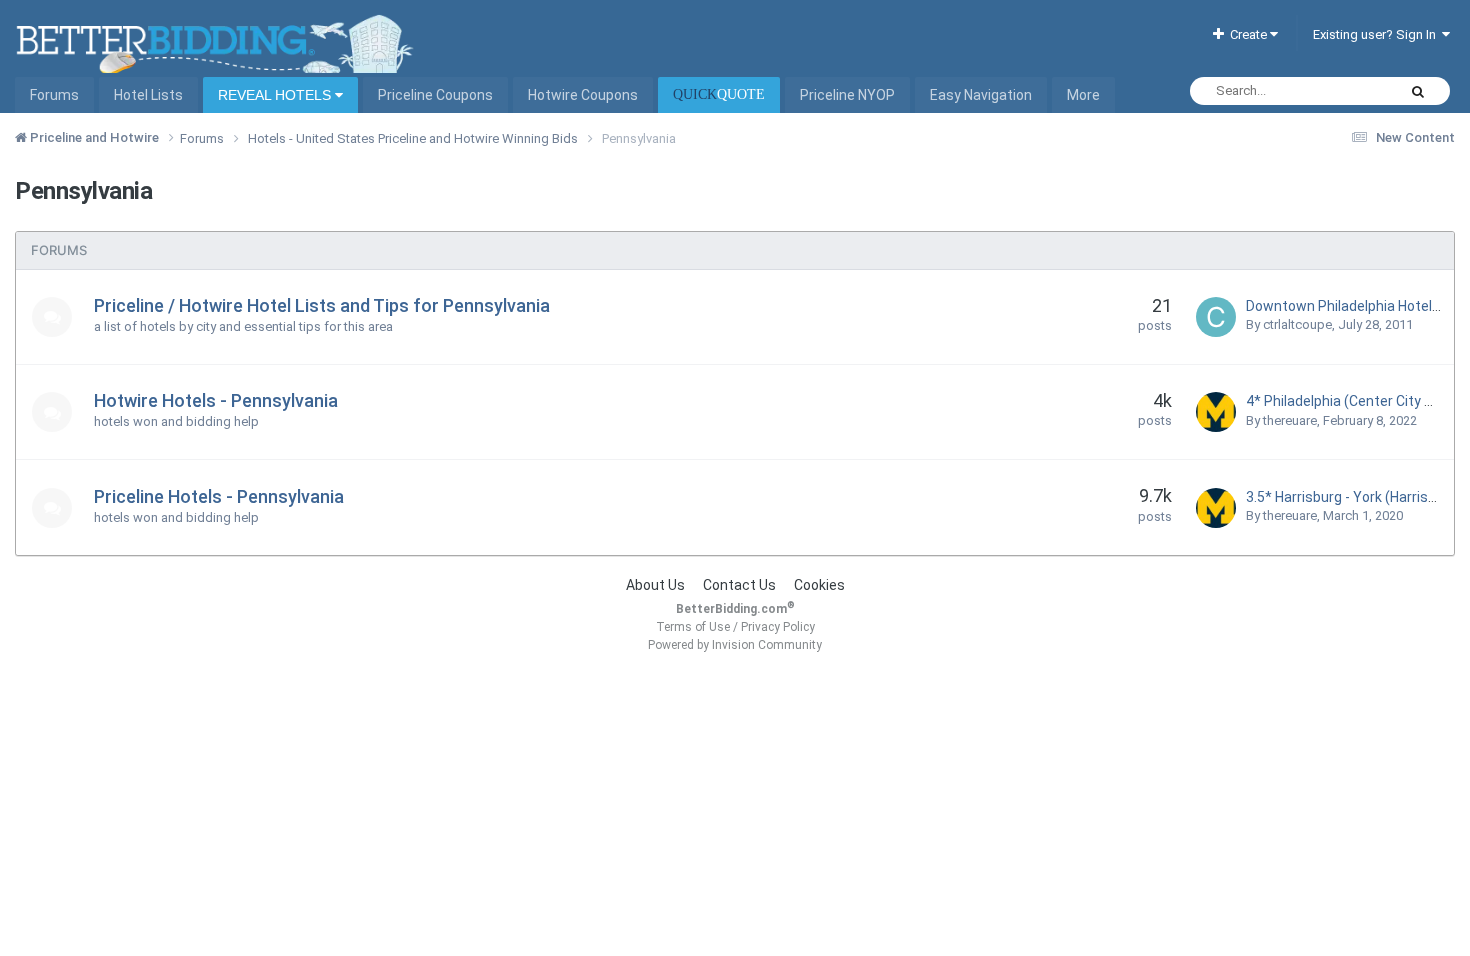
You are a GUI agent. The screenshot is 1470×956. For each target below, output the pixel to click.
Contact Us (739, 585)
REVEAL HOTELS (276, 95)
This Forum (1337, 91)
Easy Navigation (981, 95)
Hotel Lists (148, 95)
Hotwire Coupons (583, 95)
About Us (655, 585)
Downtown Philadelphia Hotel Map (1354, 306)
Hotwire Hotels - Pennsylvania (216, 400)
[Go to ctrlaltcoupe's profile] (1216, 317)
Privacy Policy (778, 627)
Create (1247, 34)
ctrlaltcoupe (1297, 324)
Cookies (819, 585)
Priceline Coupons (435, 95)
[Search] (1418, 91)
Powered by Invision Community (735, 645)
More (1083, 95)
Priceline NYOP (847, 95)
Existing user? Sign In (1377, 34)
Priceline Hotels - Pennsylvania (219, 496)
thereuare (1290, 420)
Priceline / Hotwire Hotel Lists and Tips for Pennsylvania (322, 305)
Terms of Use (693, 627)
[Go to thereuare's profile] (1216, 412)
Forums (54, 95)
